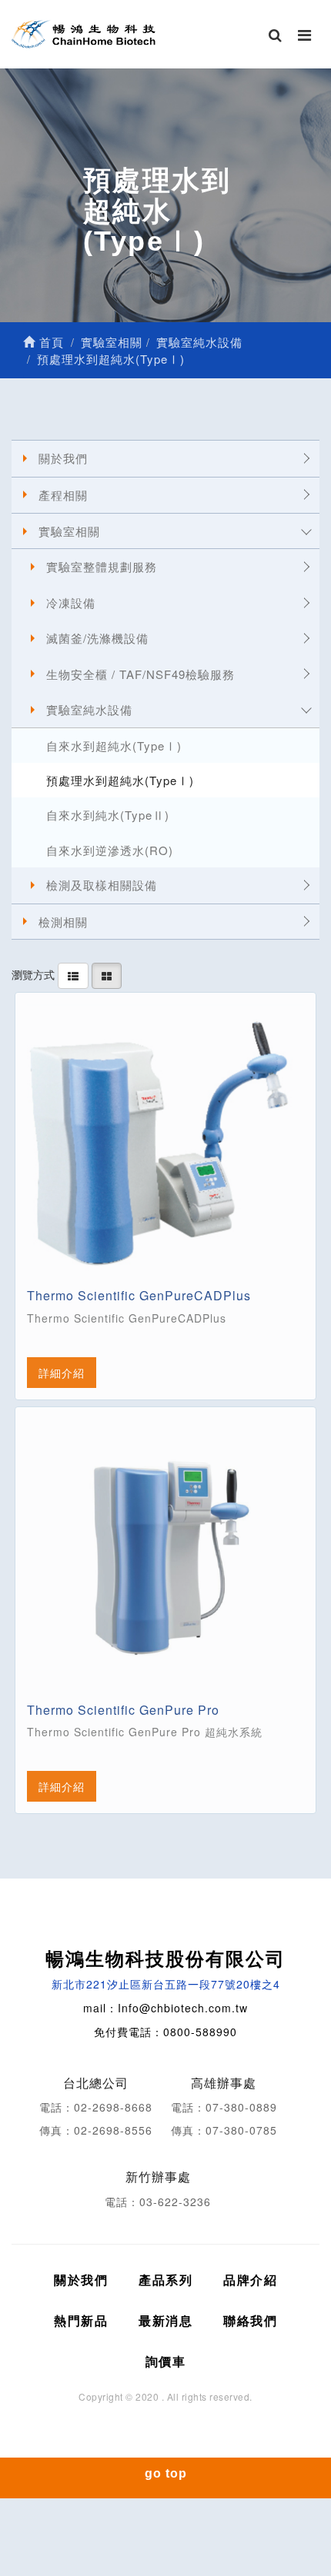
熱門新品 (81, 2320)
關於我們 (63, 458)
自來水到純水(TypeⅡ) (108, 815)
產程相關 (63, 495)
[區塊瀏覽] (107, 974)
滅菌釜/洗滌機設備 (97, 638)
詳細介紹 (62, 1373)
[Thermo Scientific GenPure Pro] (165, 1557)
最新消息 (165, 2320)
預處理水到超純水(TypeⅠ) (120, 780)
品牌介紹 (250, 2280)
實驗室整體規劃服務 (102, 566)
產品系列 (165, 2280)
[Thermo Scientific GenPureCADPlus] (165, 1143)
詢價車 (166, 2361)
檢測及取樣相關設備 (102, 885)
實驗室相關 (69, 531)
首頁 (50, 342)
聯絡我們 (250, 2320)
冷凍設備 (71, 602)
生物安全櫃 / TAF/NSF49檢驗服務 (140, 674)
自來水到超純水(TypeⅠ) (114, 746)
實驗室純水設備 (89, 709)
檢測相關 (63, 922)
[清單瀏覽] (73, 974)
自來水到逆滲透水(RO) (110, 850)
